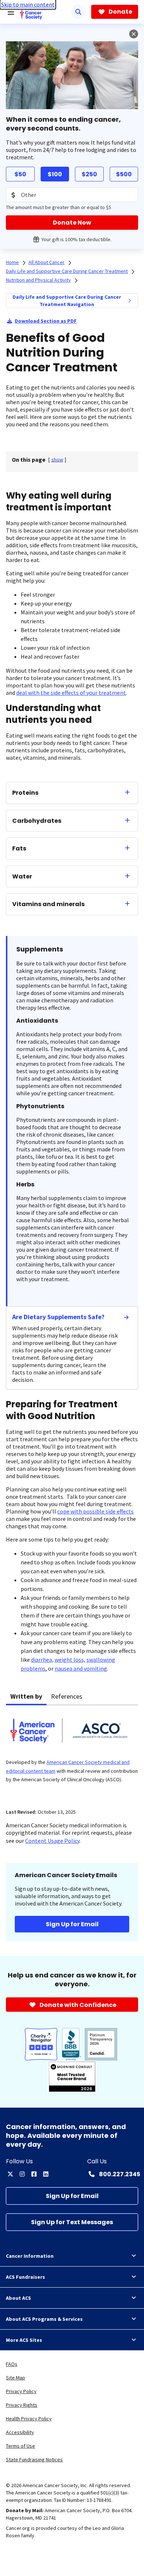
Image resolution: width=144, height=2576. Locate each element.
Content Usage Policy (52, 1841)
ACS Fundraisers (25, 2277)
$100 (55, 174)
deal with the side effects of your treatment (71, 693)
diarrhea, (42, 1660)
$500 (124, 174)
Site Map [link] (16, 2378)
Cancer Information (30, 2256)
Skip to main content (28, 4)
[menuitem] (130, 301)
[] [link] (57, 460)
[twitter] (10, 2174)
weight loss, (70, 1660)
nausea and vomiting (81, 1668)
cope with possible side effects (95, 1511)
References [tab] (67, 1696)
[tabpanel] (72, 1752)
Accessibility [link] (20, 2432)
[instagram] (22, 2174)
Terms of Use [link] (20, 2446)
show (57, 460)
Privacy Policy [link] (21, 2391)
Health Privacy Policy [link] (29, 2419)
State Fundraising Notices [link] (34, 2459)
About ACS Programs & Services (44, 2319)
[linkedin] (46, 2174)
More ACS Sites (24, 2340)
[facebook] (34, 2174)
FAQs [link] (12, 2364)
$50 (20, 174)
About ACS (18, 2298)
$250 (89, 174)
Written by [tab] (26, 1696)
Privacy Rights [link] (22, 2405)
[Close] (134, 34)
